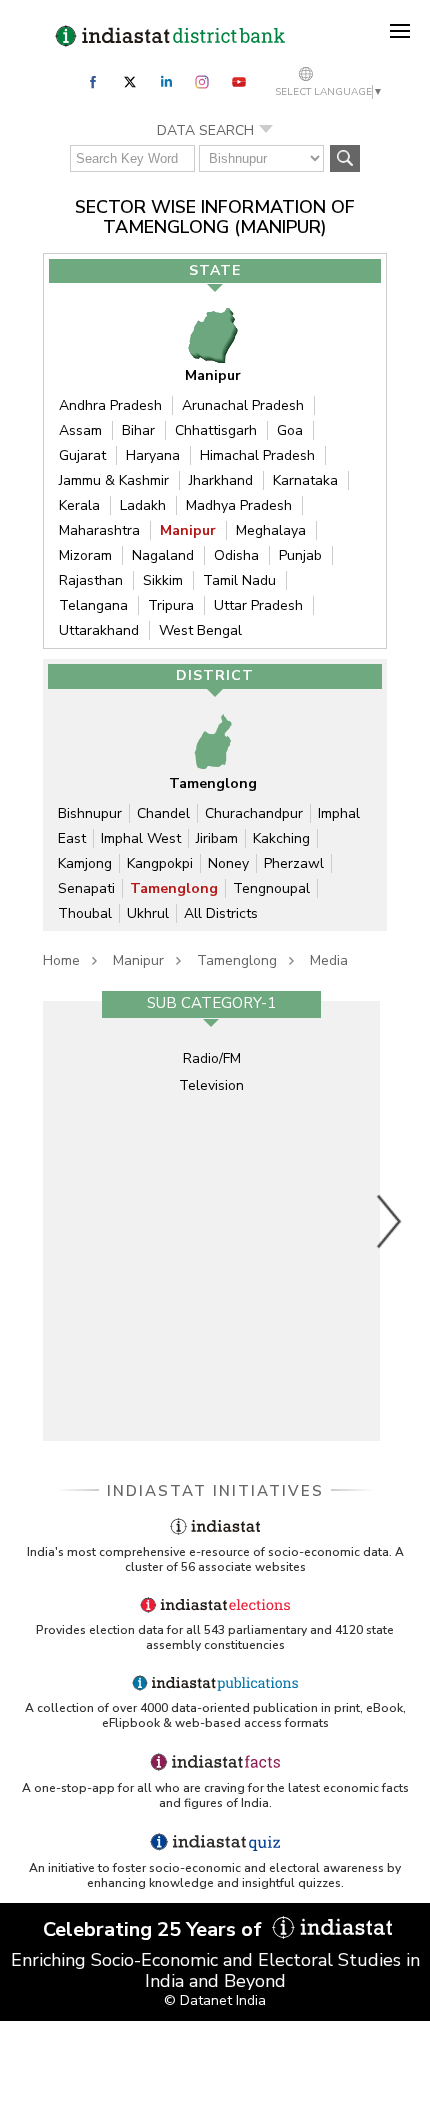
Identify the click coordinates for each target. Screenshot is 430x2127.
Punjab (300, 555)
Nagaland (163, 555)
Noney (228, 863)
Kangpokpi (160, 863)
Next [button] (390, 1221)
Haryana (153, 455)
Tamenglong (174, 888)
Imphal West (141, 838)
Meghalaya (271, 530)
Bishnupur (90, 813)
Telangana (93, 605)
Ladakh (143, 505)
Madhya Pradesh (239, 505)
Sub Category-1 (211, 1003)
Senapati (86, 888)
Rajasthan (91, 580)
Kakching (281, 838)
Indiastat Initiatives (215, 1491)
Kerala (79, 505)
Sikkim (163, 580)
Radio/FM (212, 1058)
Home (61, 960)
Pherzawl (294, 863)
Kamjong (85, 863)
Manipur (188, 530)
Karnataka (305, 480)
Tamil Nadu (239, 580)
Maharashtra (99, 530)
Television (211, 1085)
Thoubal (85, 913)
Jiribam (217, 838)
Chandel (163, 813)
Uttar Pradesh (258, 605)
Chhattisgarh (216, 430)
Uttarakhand (99, 630)
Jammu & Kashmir (114, 480)
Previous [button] (33, 1221)
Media (329, 960)
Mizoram (85, 555)
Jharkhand (221, 480)
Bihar (138, 430)
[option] (211, 1221)
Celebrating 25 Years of (155, 1929)
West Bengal (200, 630)
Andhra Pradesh (110, 405)
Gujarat (82, 455)
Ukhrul (148, 913)
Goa (290, 430)
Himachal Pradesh (257, 455)
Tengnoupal (271, 888)
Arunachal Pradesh (243, 405)
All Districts (221, 913)
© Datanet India (215, 2000)
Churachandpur (254, 813)
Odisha (236, 555)
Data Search (205, 130)
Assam (80, 430)
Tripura (171, 605)
